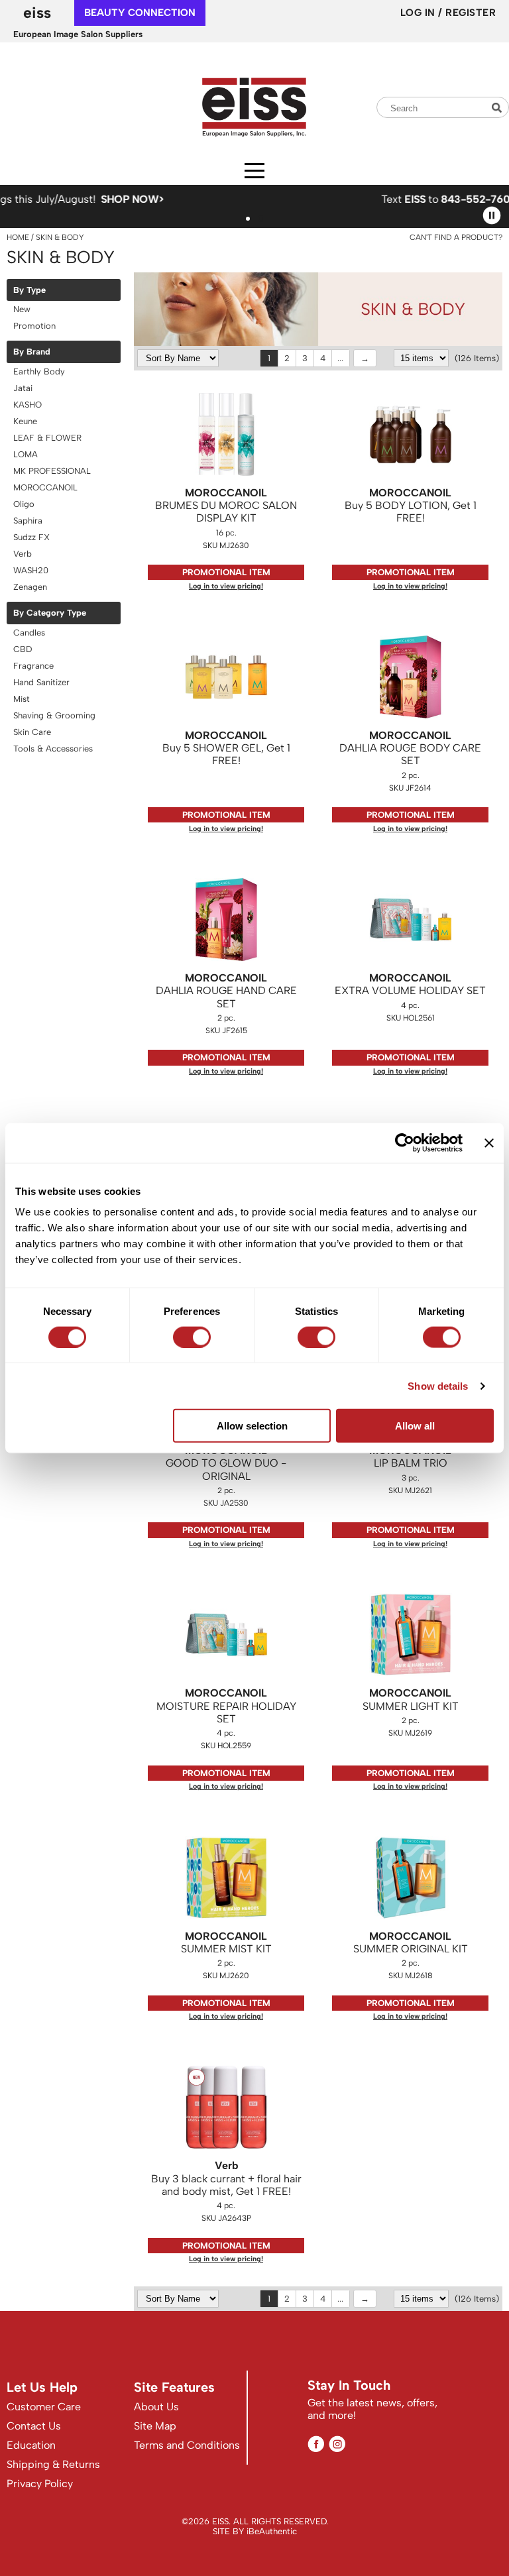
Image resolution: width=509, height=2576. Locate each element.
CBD (23, 649)
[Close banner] (489, 1143)
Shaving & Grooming (54, 715)
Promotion (34, 326)
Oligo (24, 504)
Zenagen (30, 587)
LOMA (26, 454)
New (22, 309)
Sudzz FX (31, 537)
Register (471, 13)
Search (498, 108)
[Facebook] (316, 2444)
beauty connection (140, 13)
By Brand (32, 352)
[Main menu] (254, 171)
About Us (156, 2407)
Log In (420, 13)
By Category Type (50, 613)
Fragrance (33, 666)
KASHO (28, 405)
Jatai (23, 388)
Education (31, 2445)
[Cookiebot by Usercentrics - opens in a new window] (405, 1143)
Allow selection (252, 1426)
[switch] (192, 1337)
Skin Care (32, 732)
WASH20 (31, 570)
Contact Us (34, 2426)
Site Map (155, 2426)
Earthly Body (39, 371)
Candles (29, 633)
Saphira (28, 521)
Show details (438, 1385)
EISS (37, 13)
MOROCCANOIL (45, 487)
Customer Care (44, 2407)
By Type (29, 290)
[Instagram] (337, 2444)
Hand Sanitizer (41, 682)
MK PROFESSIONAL (52, 471)
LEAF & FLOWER (47, 438)
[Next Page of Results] (365, 358)
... (340, 358)
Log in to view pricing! (226, 586)
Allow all (415, 1426)
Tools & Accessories (53, 749)
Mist (22, 699)
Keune (25, 421)
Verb (23, 554)
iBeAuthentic (272, 2531)
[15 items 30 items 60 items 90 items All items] (423, 358)
